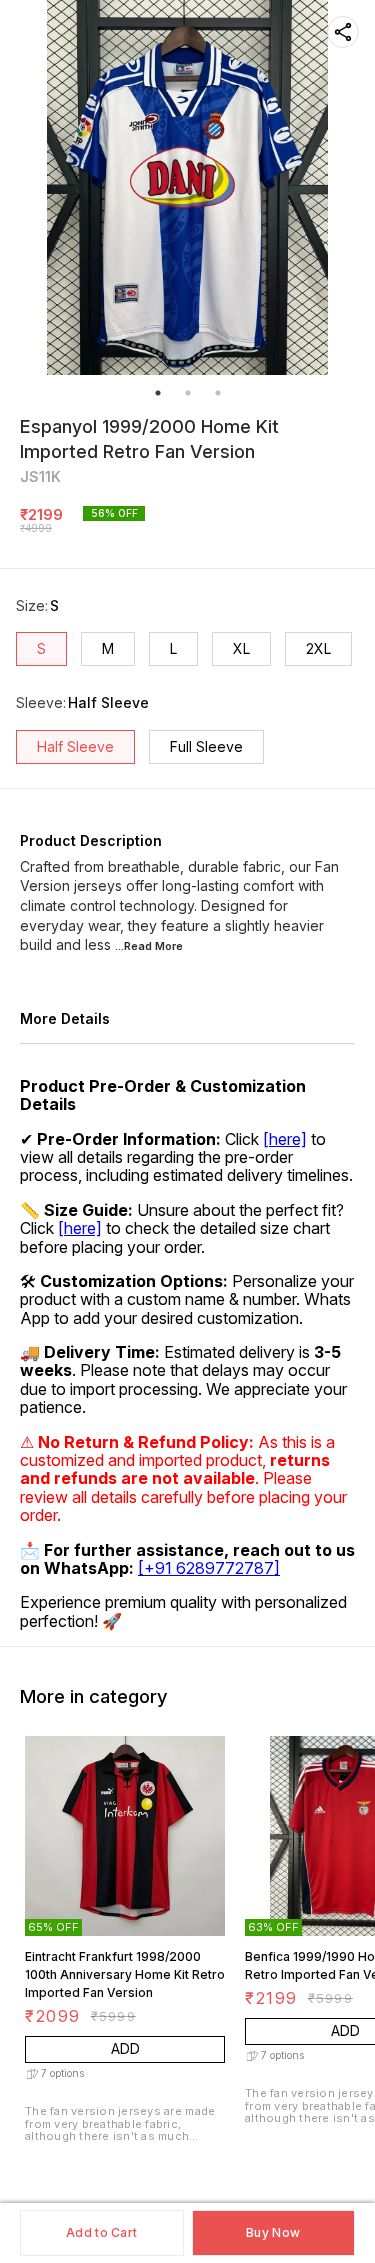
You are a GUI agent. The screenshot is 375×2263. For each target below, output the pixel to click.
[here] (285, 1139)
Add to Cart (101, 2232)
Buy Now (273, 2232)
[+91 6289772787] (209, 1568)
